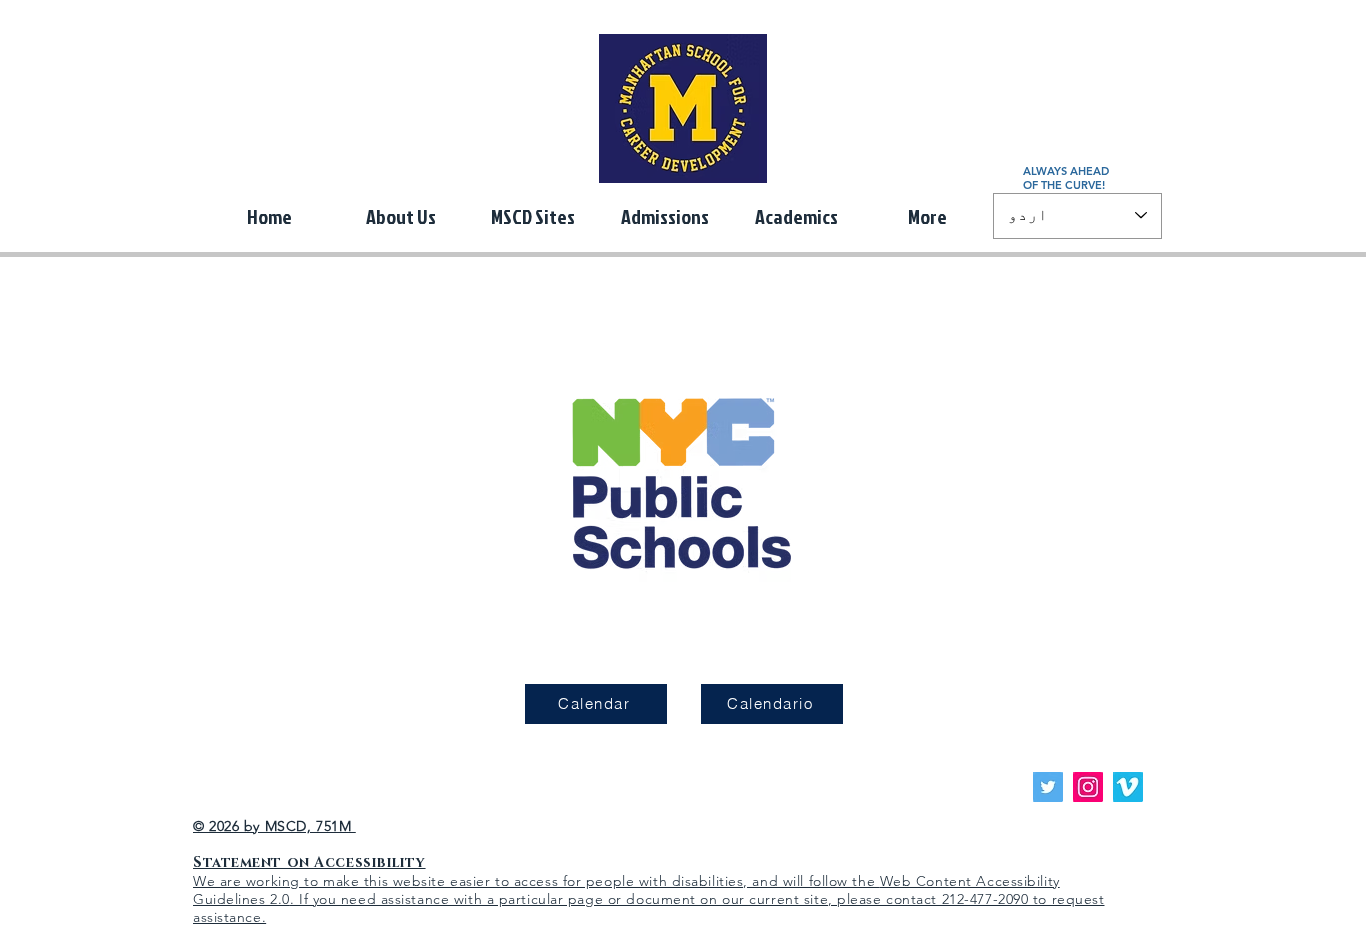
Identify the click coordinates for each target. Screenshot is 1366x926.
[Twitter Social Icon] (1048, 787)
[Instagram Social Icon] (1088, 787)
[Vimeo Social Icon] (1128, 787)
